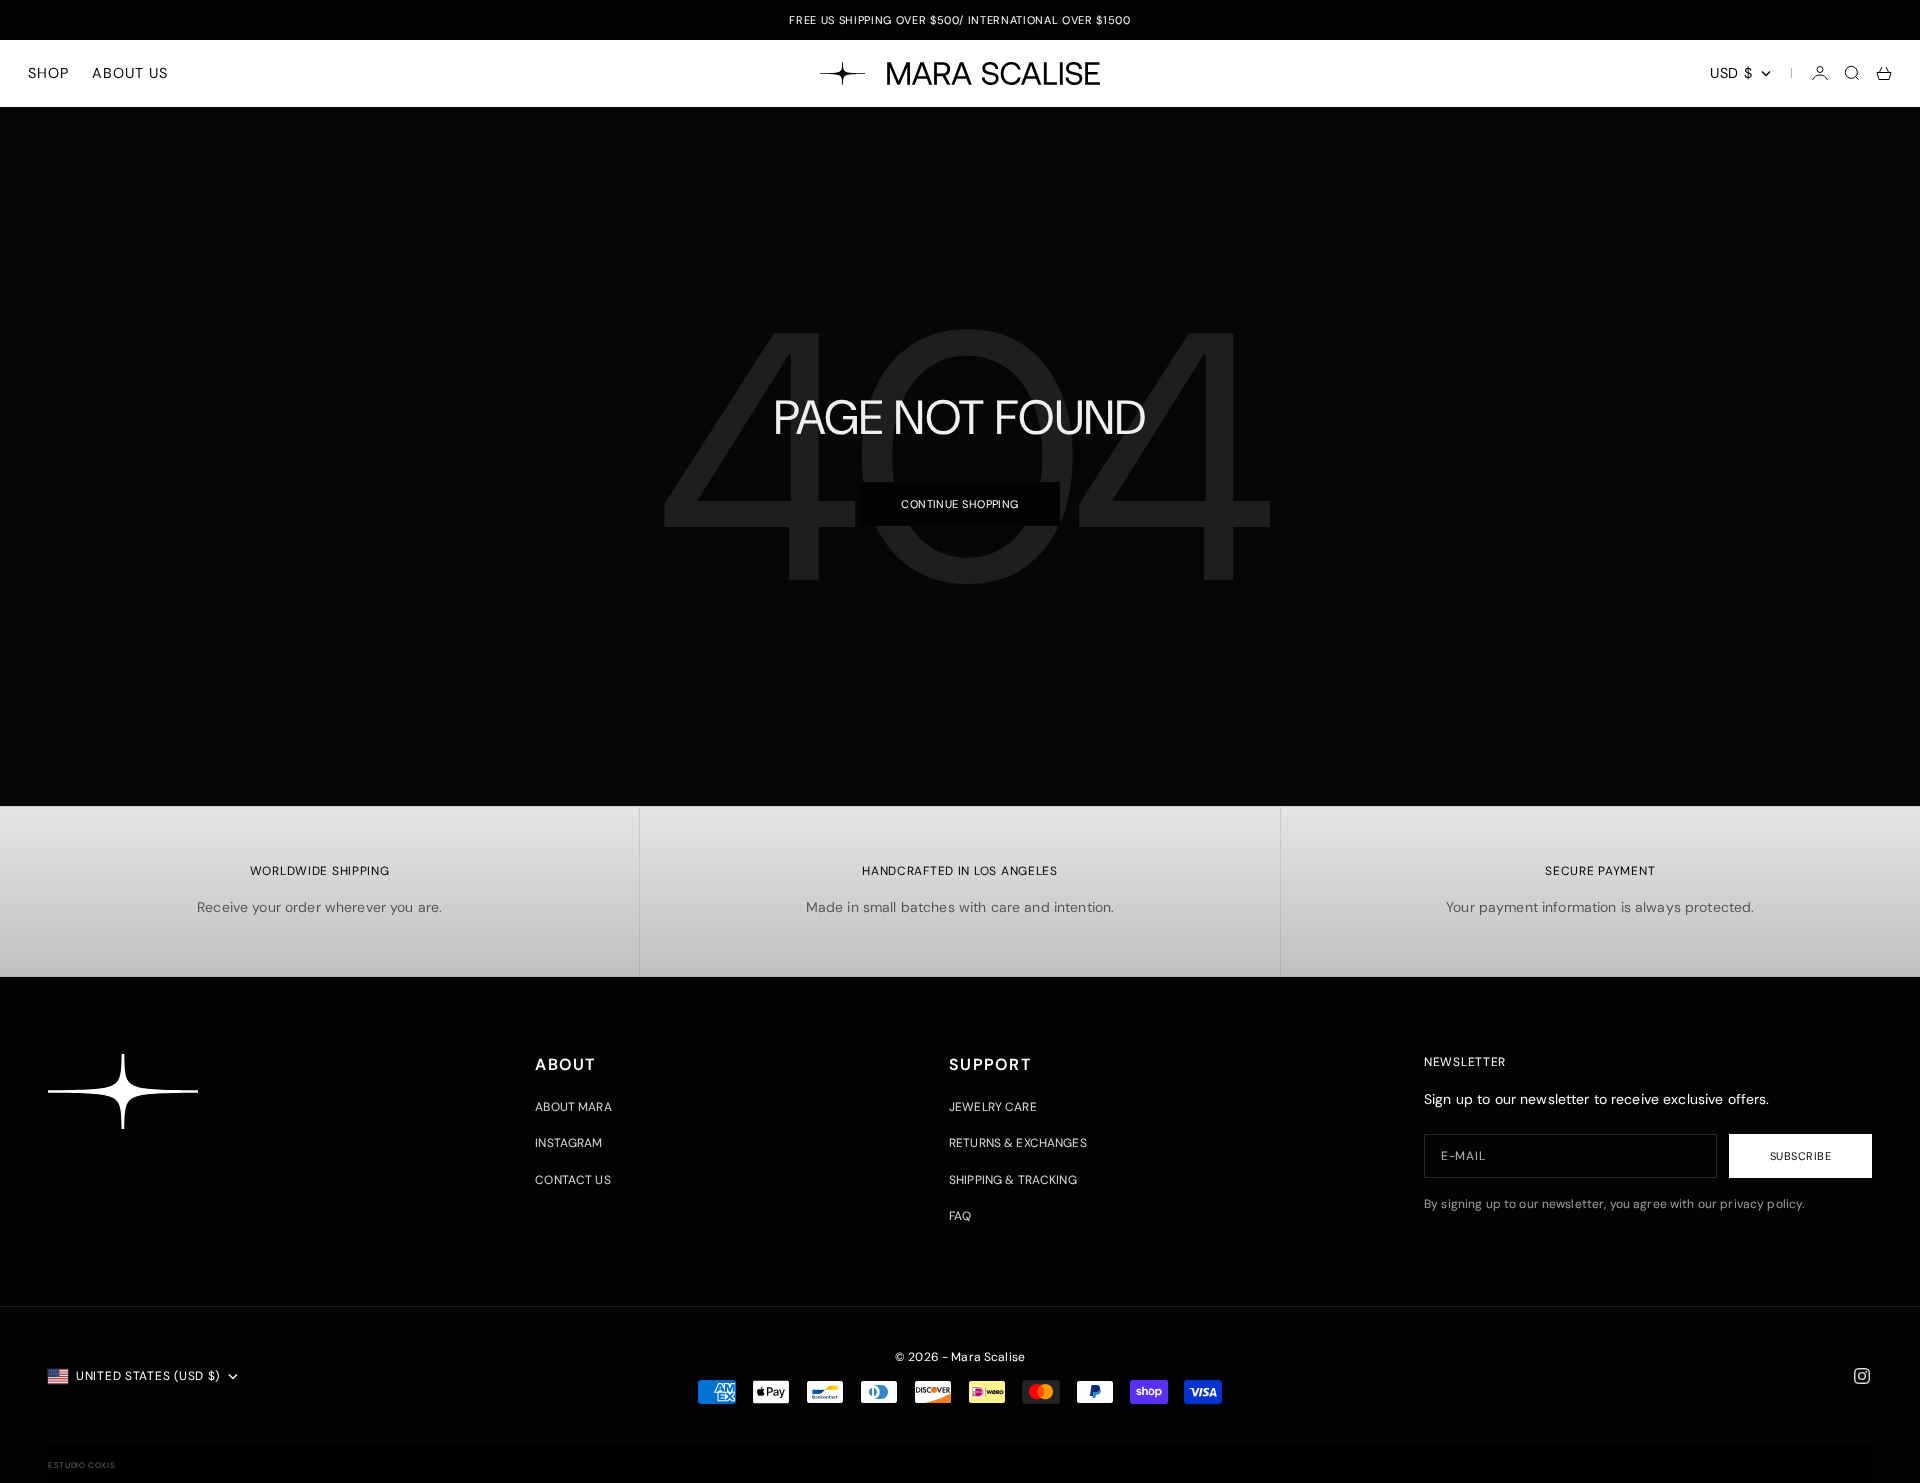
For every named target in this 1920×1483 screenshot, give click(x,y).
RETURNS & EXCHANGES (1018, 1143)
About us (129, 73)
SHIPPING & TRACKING (1013, 1180)
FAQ (960, 1216)
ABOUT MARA (573, 1107)
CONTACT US (572, 1180)
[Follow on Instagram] (1862, 1376)
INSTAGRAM (568, 1143)
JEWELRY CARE (993, 1107)
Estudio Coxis (81, 1465)
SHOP (48, 73)
